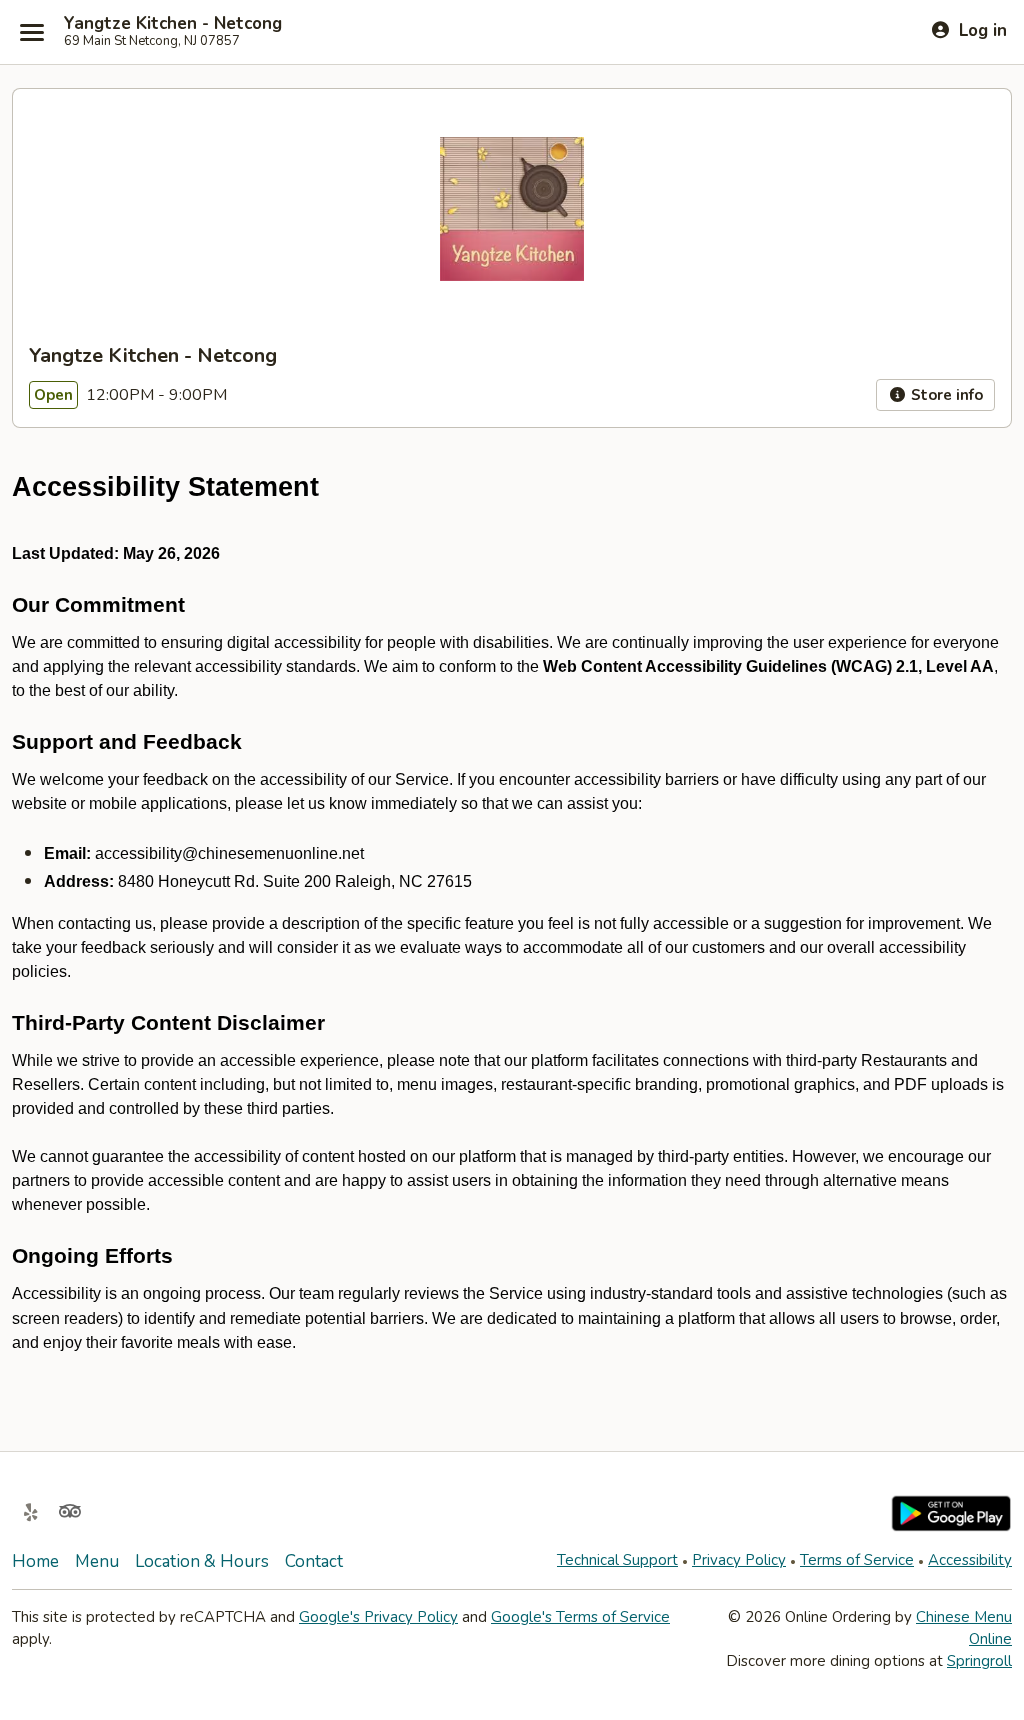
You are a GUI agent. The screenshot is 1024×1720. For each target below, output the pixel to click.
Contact (314, 1561)
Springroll (979, 1661)
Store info (945, 395)
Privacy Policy (739, 1560)
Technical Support (617, 1560)
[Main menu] (32, 32)
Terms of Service (857, 1560)
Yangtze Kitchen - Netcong (173, 24)
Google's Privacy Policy (378, 1617)
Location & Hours (202, 1561)
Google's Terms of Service (580, 1617)
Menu (97, 1561)
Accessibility (970, 1560)
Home (35, 1561)
